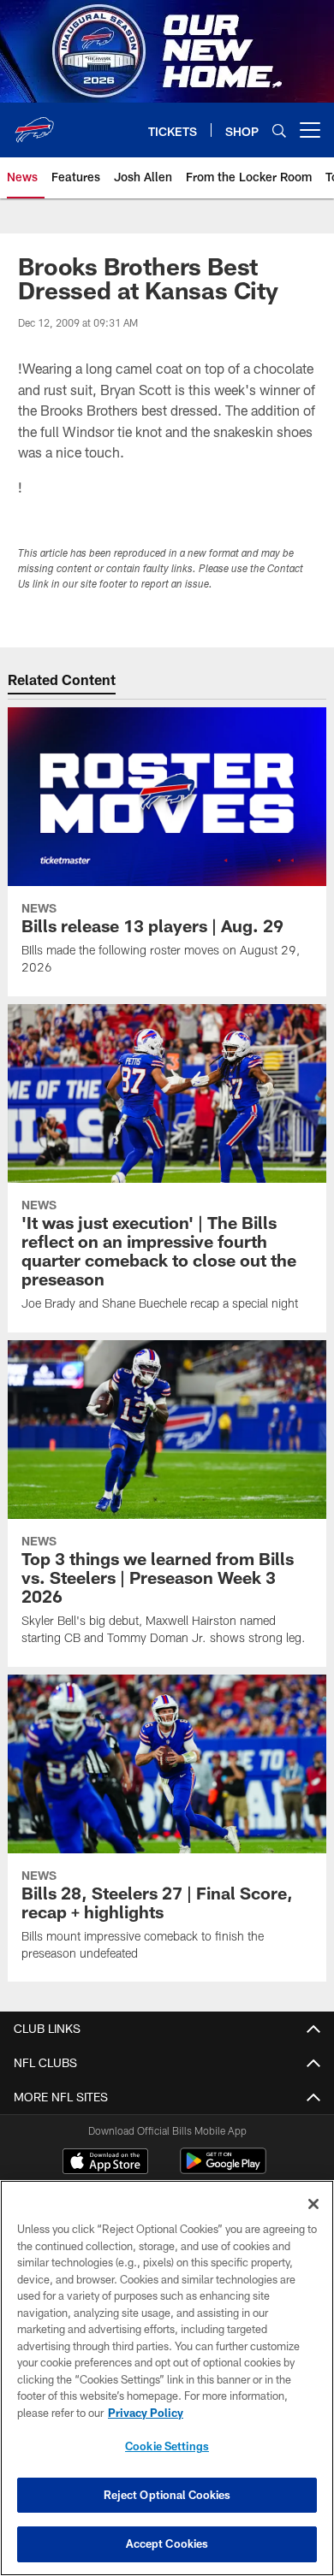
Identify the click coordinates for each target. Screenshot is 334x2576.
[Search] (279, 130)
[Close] (313, 2204)
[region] (167, 2378)
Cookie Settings (167, 2446)
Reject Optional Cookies (167, 2495)
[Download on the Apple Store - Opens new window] (105, 2163)
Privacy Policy (146, 2413)
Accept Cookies (167, 2544)
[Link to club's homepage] (34, 123)
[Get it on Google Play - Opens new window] (223, 2169)
